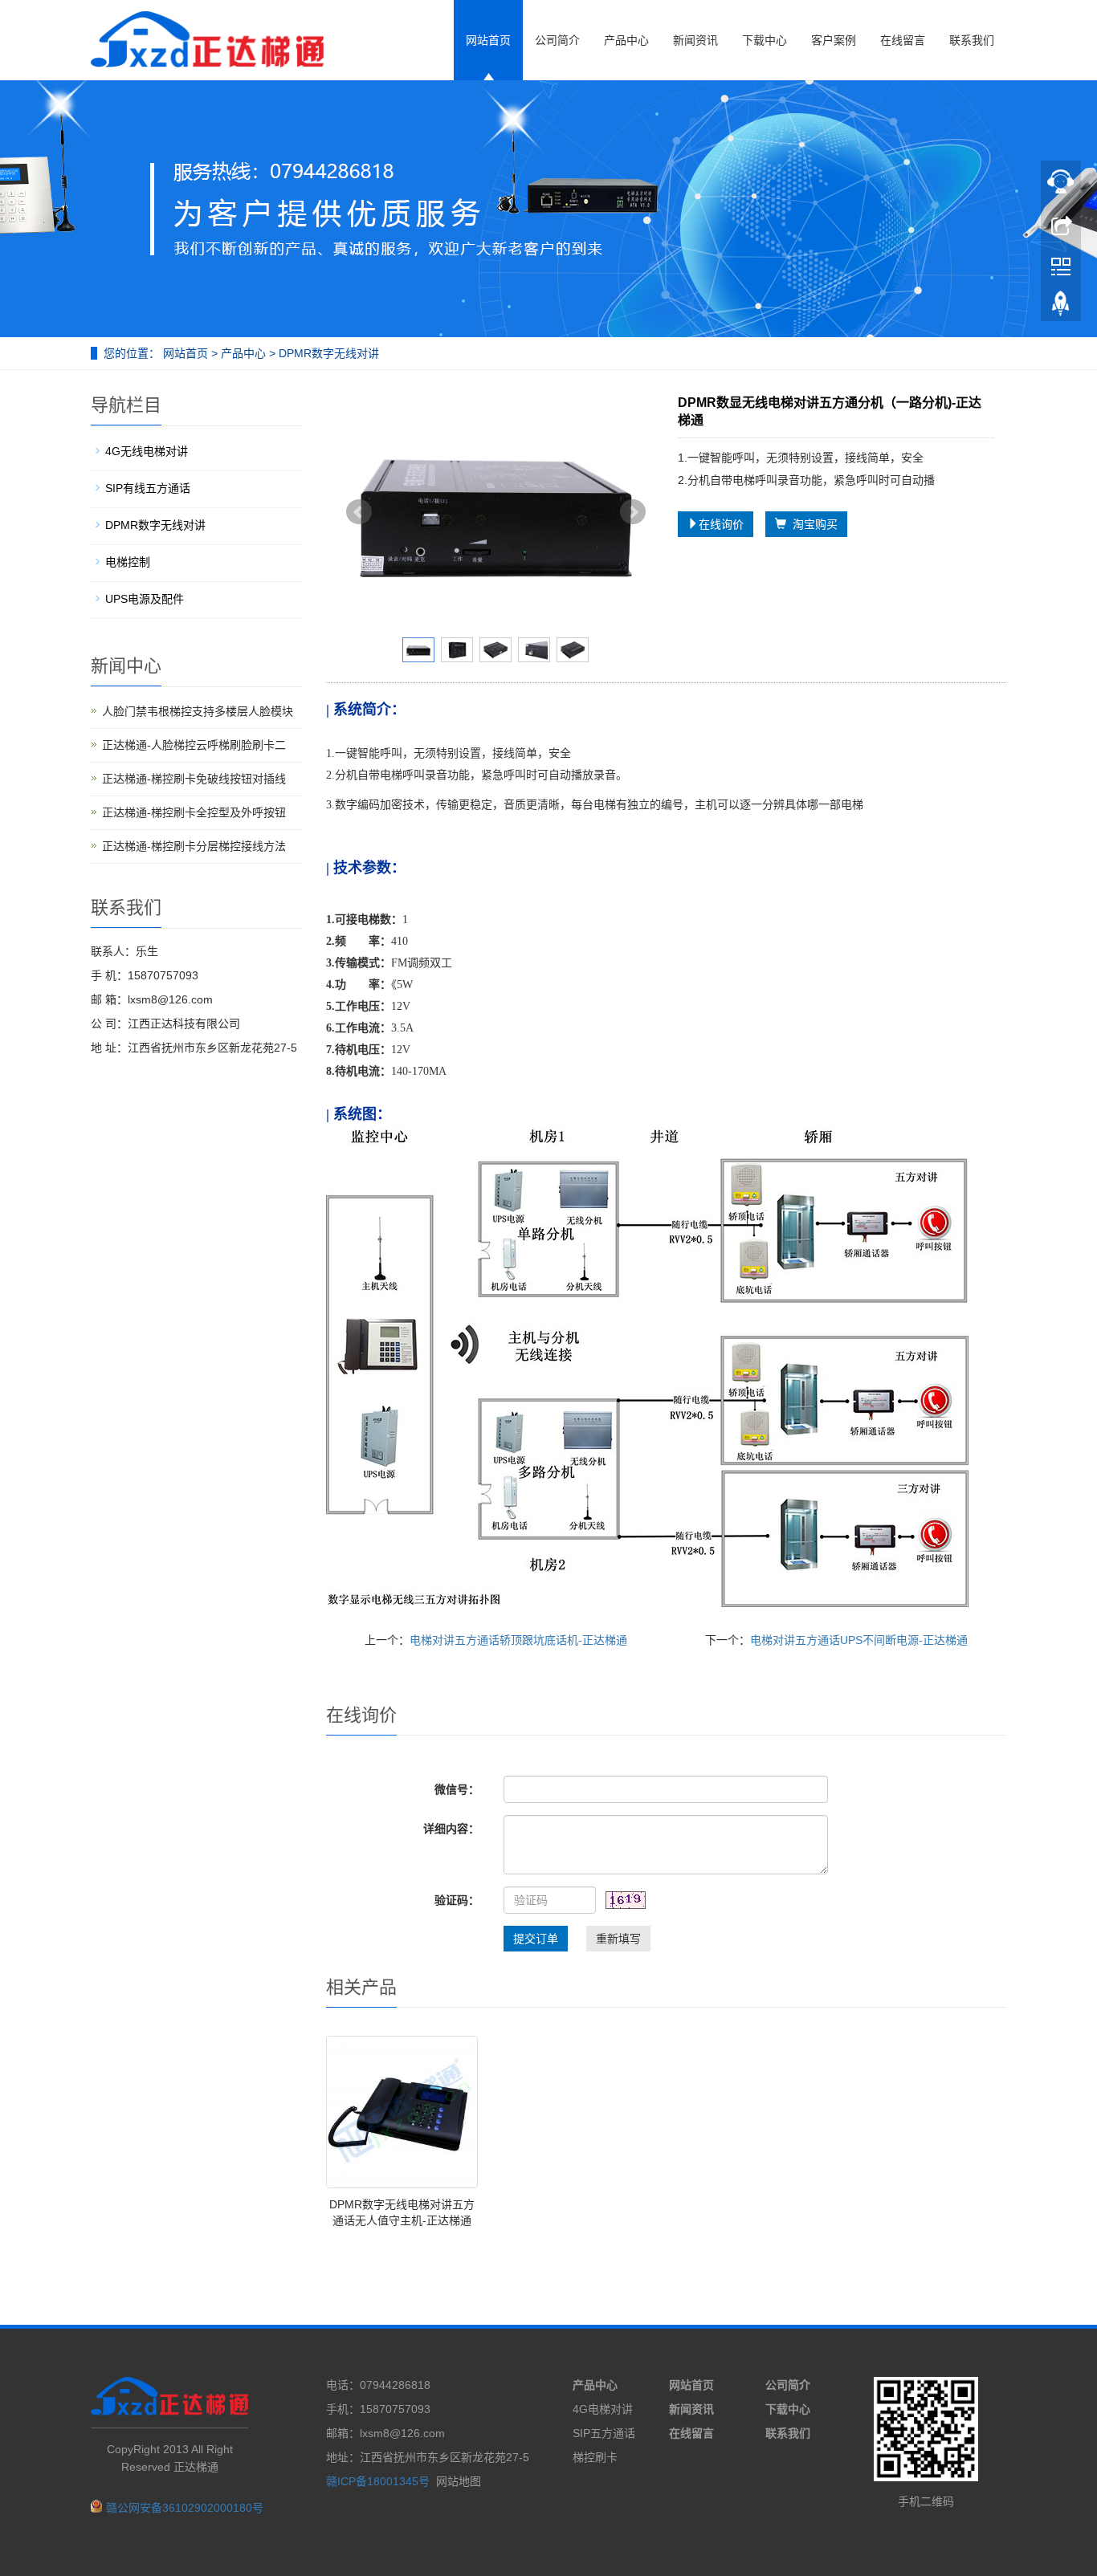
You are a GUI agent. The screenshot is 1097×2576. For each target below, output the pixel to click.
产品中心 (626, 40)
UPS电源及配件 (145, 599)
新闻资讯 (695, 40)
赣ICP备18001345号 (378, 2481)
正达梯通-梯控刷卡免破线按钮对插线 (194, 779)
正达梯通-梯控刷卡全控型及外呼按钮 (194, 812)
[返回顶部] (1061, 307)
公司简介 (557, 40)
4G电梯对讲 (603, 2409)
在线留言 (903, 40)
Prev (359, 512)
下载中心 (765, 40)
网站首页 (488, 40)
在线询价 (721, 524)
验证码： (457, 1900)
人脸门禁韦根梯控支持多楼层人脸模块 (198, 711)
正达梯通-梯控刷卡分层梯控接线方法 (194, 846)
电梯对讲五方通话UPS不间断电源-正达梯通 (859, 1640)
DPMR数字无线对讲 (327, 353)
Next (633, 512)
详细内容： (451, 1829)
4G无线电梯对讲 (147, 451)
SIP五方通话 (604, 2433)
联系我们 (972, 40)
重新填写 (618, 1939)
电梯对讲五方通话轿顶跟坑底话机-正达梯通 (518, 1640)
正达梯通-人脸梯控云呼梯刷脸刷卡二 (194, 745)
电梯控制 (128, 562)
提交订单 (536, 1939)
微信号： (457, 1789)
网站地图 (459, 2481)
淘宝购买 (812, 524)
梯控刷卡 (595, 2457)
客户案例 (834, 40)
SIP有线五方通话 (148, 488)
